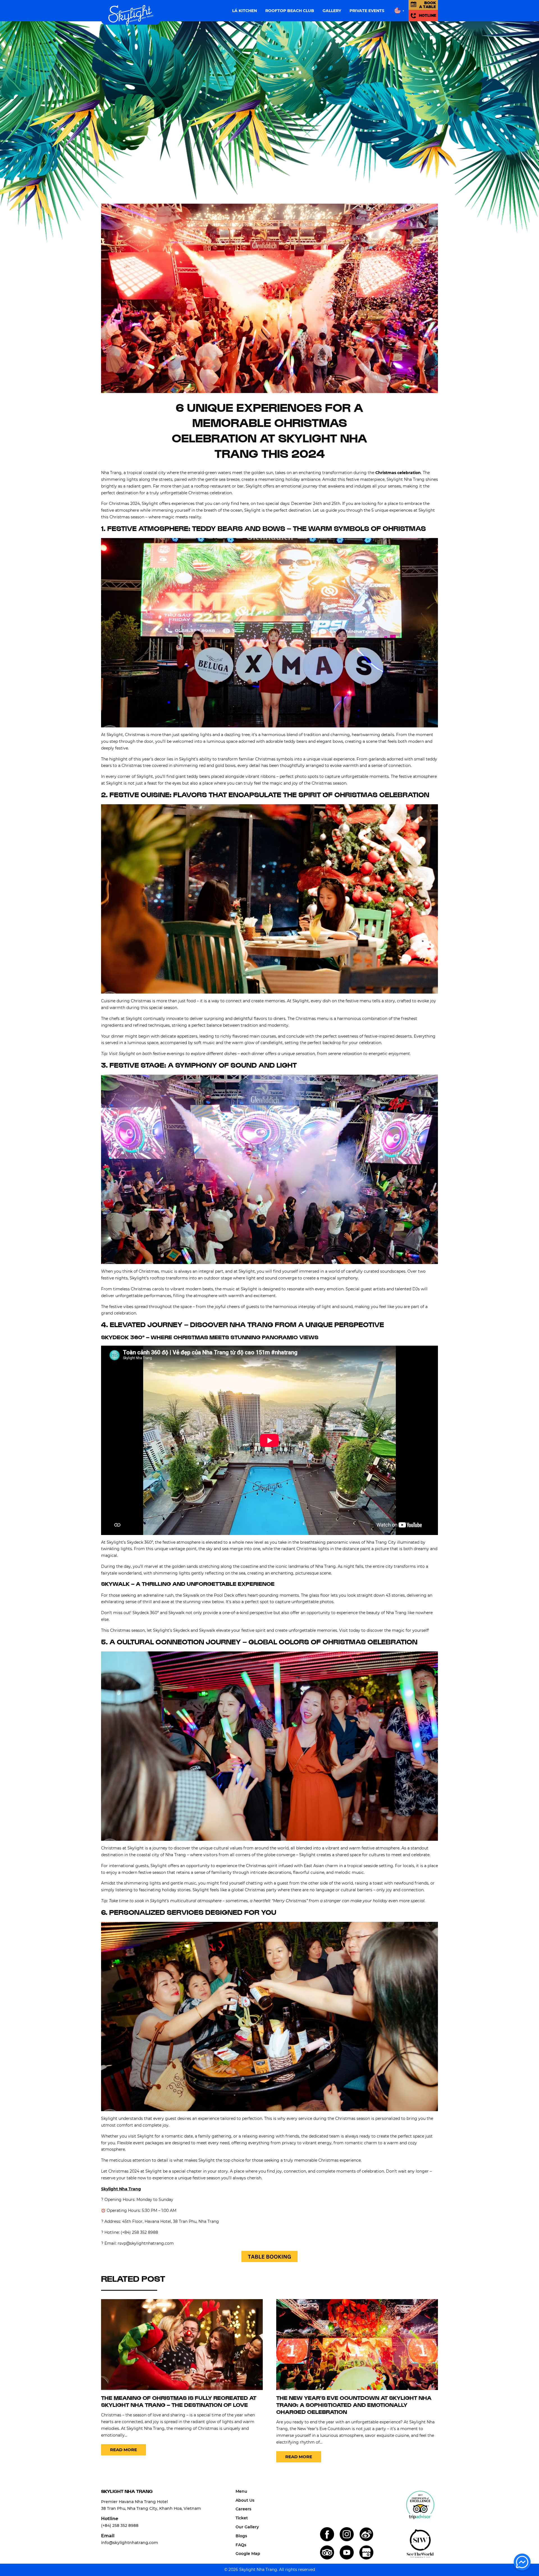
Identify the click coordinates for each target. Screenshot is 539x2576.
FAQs (241, 2545)
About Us (245, 2500)
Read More (124, 2450)
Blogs (241, 2536)
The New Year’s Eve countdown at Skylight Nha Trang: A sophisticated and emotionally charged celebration (354, 2406)
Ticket (242, 2518)
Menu (241, 2491)
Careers (243, 2509)
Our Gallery (247, 2527)
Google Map (248, 2554)
